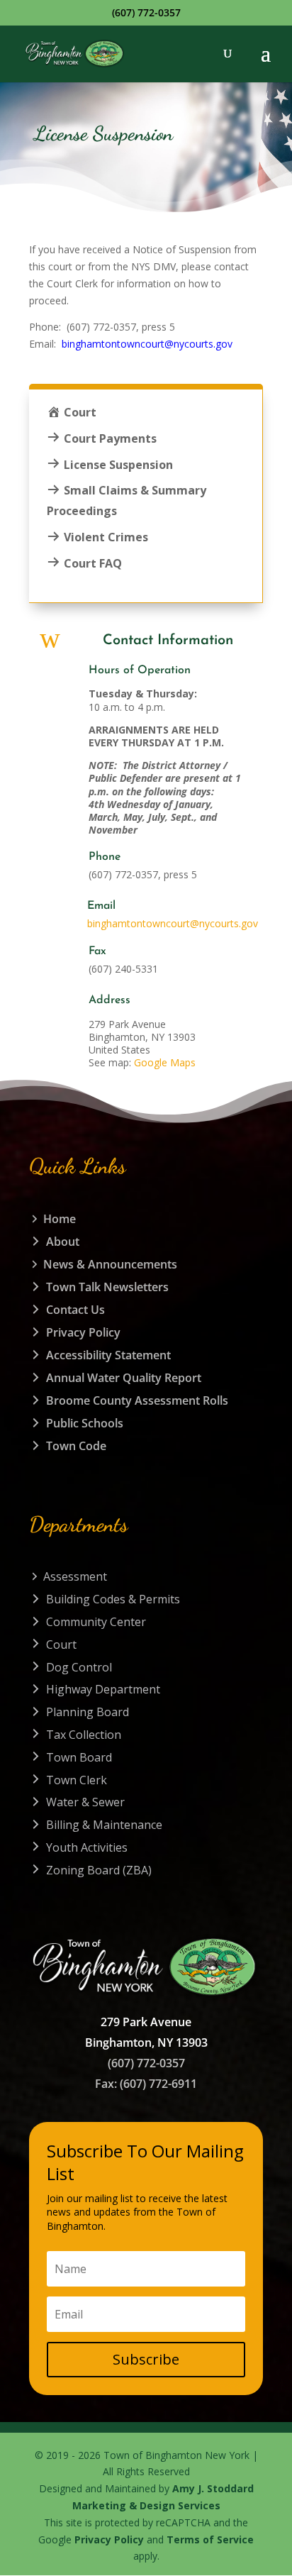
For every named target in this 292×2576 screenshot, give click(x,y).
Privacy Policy (109, 2539)
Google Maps (165, 1062)
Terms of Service (210, 2539)
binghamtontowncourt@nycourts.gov (147, 344)
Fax (97, 951)
